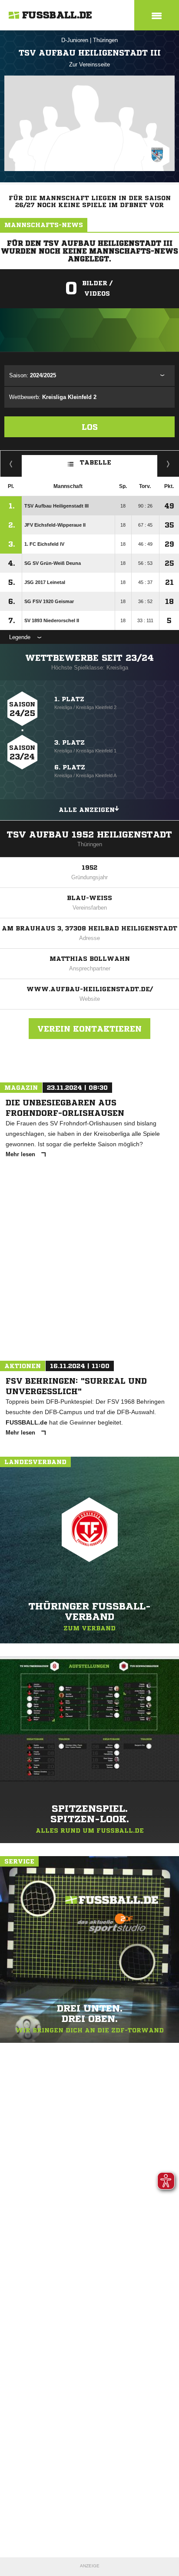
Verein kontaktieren (89, 1029)
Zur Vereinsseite (89, 64)
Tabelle (96, 462)
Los (90, 427)
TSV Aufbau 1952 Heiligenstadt (89, 835)
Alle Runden (168, 464)
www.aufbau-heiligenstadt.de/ (90, 989)
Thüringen (105, 40)
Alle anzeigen (87, 810)
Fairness (11, 464)
